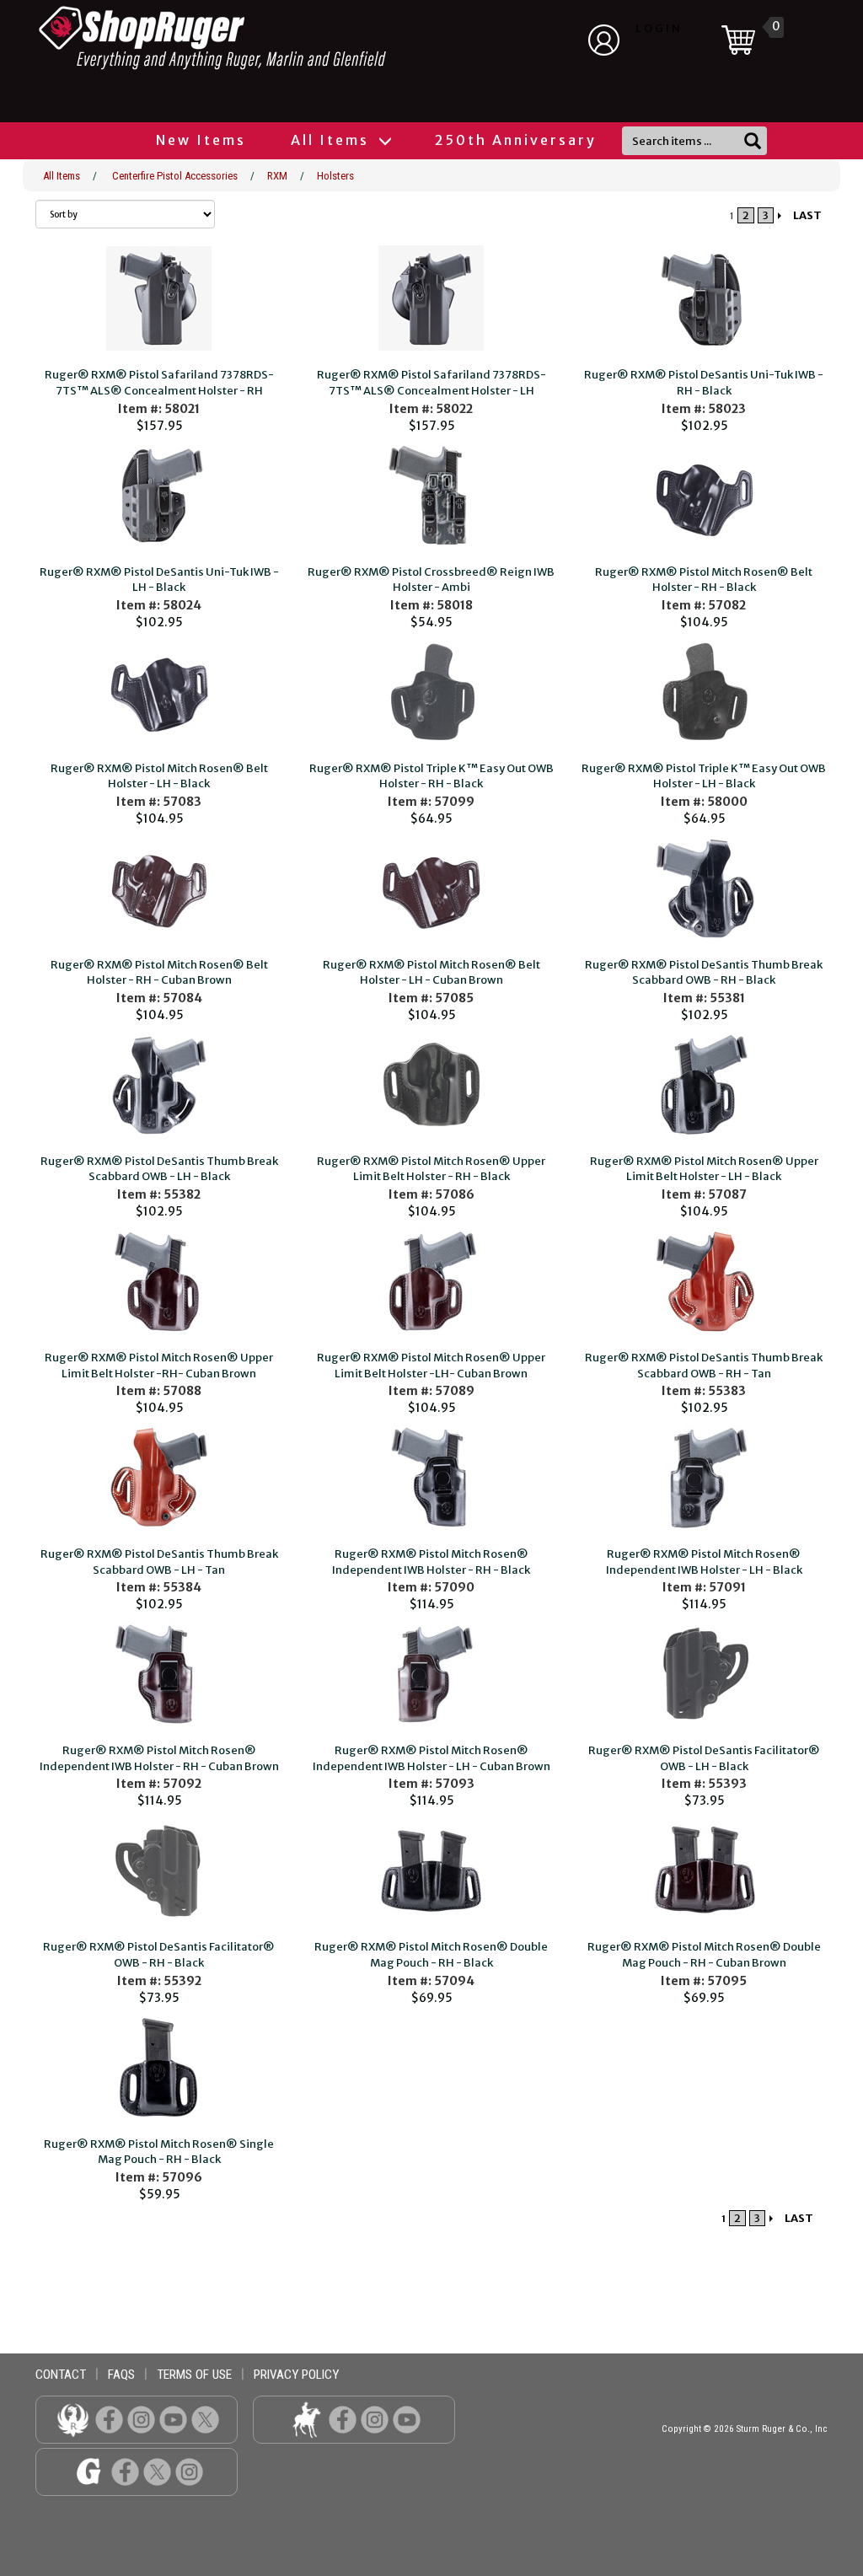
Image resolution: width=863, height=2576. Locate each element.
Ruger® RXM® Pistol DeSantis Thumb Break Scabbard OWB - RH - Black (704, 973)
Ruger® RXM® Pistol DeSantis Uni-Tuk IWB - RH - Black (704, 383)
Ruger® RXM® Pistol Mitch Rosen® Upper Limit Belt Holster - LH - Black (704, 1169)
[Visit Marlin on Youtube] (407, 2419)
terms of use (194, 2375)
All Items (332, 140)
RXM (277, 176)
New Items (201, 140)
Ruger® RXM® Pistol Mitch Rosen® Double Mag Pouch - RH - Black (431, 1955)
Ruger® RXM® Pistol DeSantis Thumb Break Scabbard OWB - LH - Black (159, 1169)
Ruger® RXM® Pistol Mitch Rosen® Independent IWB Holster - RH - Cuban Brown (159, 1758)
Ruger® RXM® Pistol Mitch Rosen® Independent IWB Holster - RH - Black (431, 1562)
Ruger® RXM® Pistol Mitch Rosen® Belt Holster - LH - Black (159, 776)
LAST (807, 215)
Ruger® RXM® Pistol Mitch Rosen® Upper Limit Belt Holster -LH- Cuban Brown (431, 1366)
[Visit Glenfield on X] (157, 2471)
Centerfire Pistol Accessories (175, 176)
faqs (121, 2375)
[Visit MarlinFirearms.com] (306, 2419)
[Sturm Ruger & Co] (259, 38)
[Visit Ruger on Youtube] (173, 2419)
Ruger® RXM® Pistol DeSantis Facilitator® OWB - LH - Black (704, 1758)
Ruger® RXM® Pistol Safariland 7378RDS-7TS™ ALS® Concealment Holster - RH (159, 383)
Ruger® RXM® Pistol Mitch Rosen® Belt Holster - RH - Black (704, 580)
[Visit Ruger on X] (205, 2419)
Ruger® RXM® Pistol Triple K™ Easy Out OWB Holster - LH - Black (704, 776)
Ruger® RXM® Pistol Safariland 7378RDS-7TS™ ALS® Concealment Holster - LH (431, 383)
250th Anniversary (516, 140)
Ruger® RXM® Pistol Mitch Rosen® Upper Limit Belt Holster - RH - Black (431, 1169)
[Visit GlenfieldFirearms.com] (89, 2471)
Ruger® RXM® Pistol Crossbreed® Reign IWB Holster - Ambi (431, 580)
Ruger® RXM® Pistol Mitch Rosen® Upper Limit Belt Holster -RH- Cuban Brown (159, 1366)
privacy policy (296, 2375)
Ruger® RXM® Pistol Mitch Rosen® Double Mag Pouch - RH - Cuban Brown (704, 1955)
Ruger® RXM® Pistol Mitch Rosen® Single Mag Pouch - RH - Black (159, 2152)
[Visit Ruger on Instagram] (141, 2419)
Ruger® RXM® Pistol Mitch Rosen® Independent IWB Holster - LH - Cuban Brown (431, 1758)
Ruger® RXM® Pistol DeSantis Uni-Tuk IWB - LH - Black (159, 580)
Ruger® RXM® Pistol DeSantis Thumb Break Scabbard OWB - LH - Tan (159, 1562)
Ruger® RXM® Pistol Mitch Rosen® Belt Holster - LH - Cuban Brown (431, 973)
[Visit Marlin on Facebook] (343, 2419)
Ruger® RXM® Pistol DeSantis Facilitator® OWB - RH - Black (159, 1955)
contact (61, 2375)
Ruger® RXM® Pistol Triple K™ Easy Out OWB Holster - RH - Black (431, 776)
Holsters (335, 176)
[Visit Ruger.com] (73, 2419)
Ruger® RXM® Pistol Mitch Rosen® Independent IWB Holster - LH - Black (704, 1562)
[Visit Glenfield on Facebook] (125, 2471)
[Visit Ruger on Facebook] (109, 2419)
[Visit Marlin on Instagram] (375, 2419)
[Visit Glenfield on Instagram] (189, 2471)
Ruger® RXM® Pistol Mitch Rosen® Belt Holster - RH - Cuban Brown (159, 973)
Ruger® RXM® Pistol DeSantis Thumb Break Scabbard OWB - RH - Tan (704, 1366)
